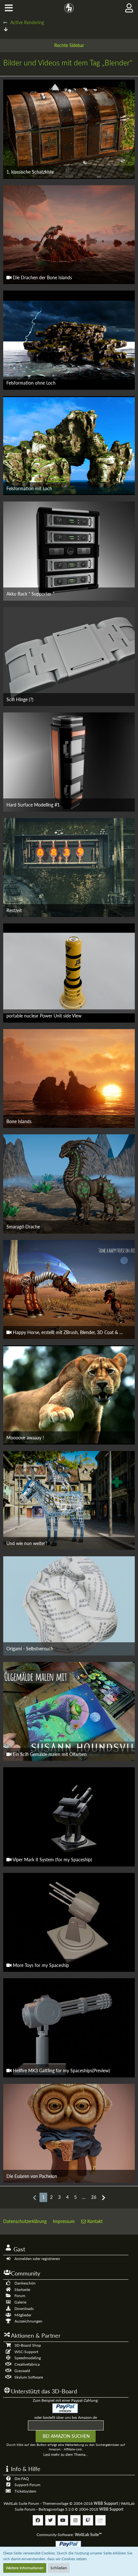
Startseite (22, 2290)
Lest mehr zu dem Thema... (66, 2454)
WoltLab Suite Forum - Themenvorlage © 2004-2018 (61, 2503)
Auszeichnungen (28, 2321)
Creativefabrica (27, 2364)
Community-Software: (69, 2535)
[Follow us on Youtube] (63, 2520)
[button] (9, 8)
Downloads (24, 2309)
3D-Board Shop (28, 2345)
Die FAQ (22, 2479)
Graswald (22, 2371)
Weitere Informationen (25, 2568)
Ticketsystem (25, 2491)
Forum (20, 2296)
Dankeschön (25, 2283)
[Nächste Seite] (103, 2197)
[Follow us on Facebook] (38, 2520)
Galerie (20, 2302)
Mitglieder (23, 2315)
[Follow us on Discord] (100, 2520)
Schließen (59, 2568)
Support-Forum (27, 2485)
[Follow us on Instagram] (75, 2520)
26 (94, 2197)
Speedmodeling (28, 2358)
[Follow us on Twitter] (50, 2520)
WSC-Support (26, 2352)
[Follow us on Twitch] (88, 2520)
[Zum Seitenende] (6, 29)
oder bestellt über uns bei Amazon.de (66, 2417)
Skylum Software (29, 2377)
